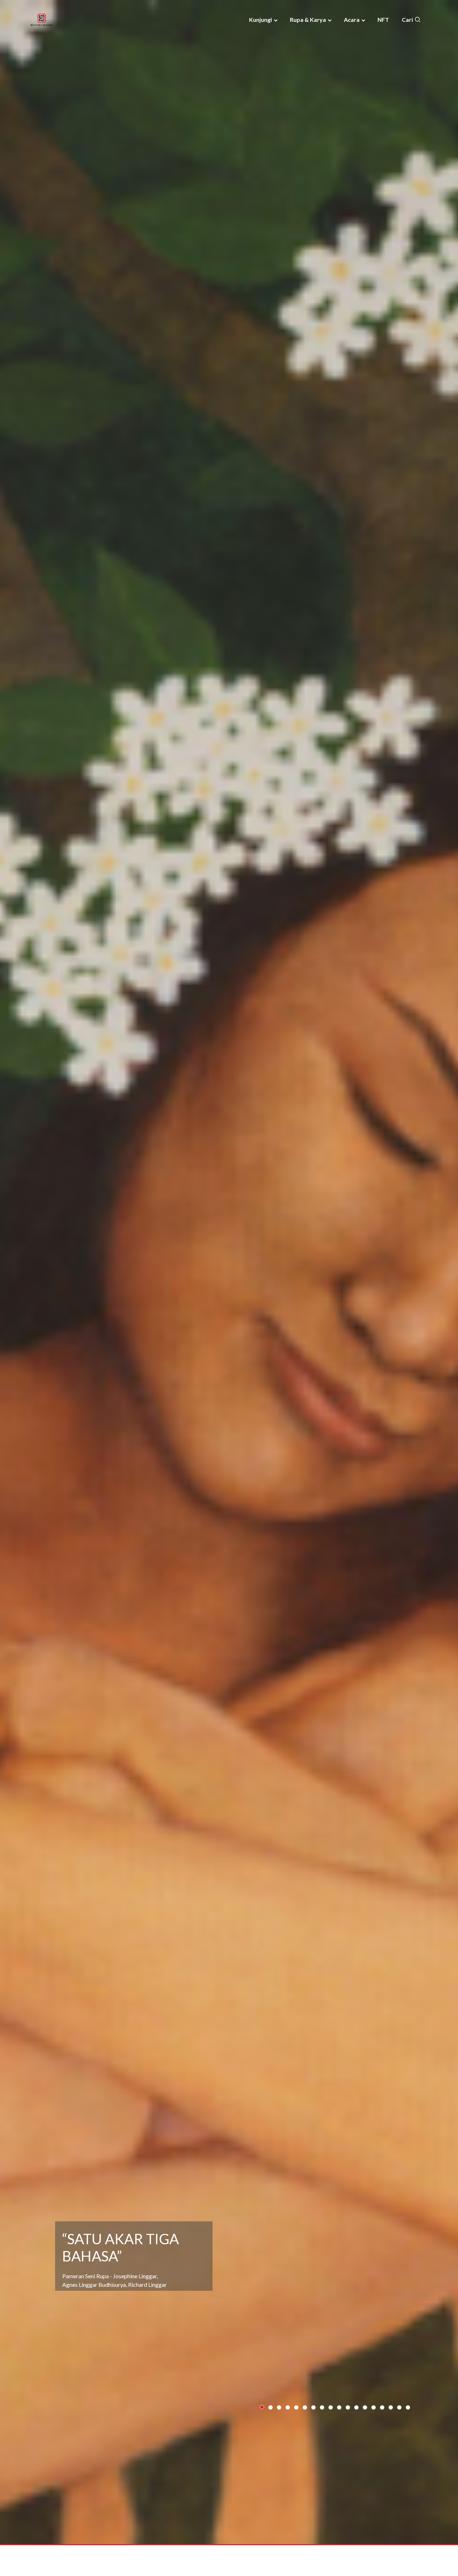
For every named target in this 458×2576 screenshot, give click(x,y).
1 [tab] (262, 2437)
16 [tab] (391, 2437)
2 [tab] (271, 2437)
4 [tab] (288, 2437)
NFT (383, 20)
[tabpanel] (229, 1288)
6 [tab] (305, 2437)
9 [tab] (331, 2437)
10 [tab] (340, 2437)
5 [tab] (296, 2437)
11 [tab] (348, 2437)
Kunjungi (260, 20)
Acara (352, 20)
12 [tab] (357, 2437)
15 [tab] (383, 2437)
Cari (408, 20)
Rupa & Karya (308, 20)
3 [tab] (279, 2437)
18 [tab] (408, 2437)
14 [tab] (374, 2437)
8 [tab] (322, 2437)
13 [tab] (365, 2437)
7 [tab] (314, 2437)
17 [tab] (400, 2437)
